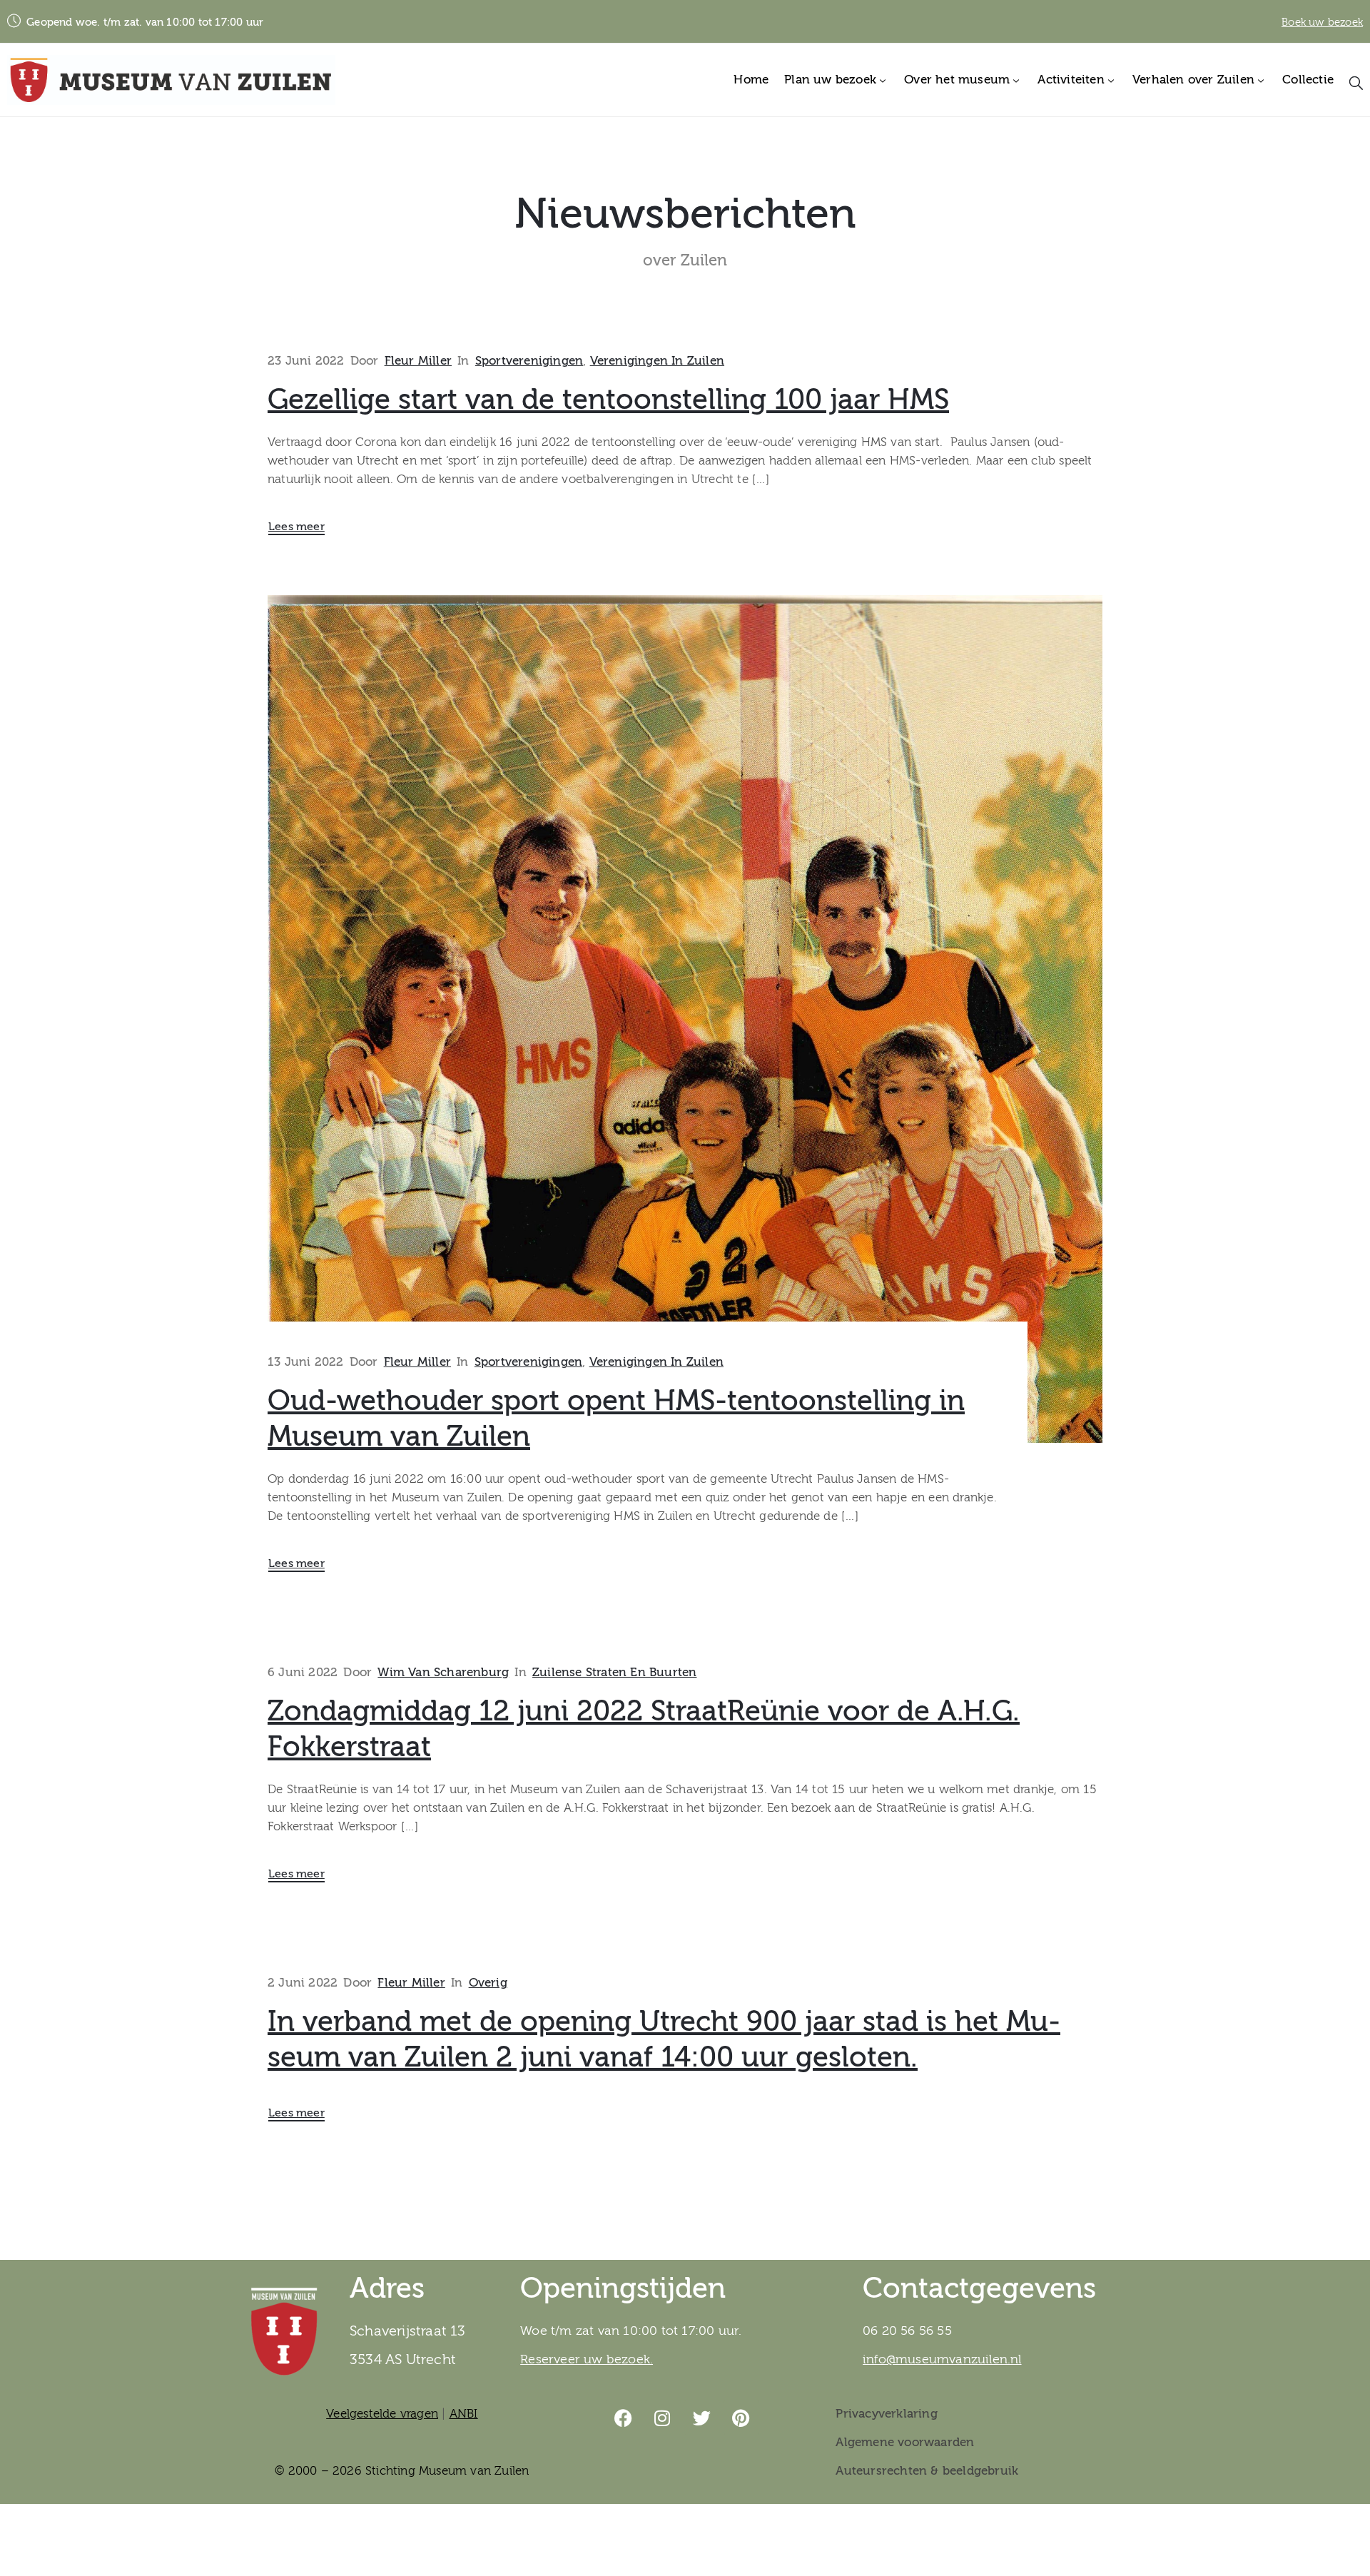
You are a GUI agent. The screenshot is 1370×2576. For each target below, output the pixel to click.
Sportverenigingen (529, 361)
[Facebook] (624, 2418)
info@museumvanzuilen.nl (942, 2359)
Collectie (1308, 80)
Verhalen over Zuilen (1193, 80)
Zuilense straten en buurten (614, 1672)
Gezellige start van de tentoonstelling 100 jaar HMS (608, 400)
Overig (488, 1983)
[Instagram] (663, 2418)
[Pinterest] (741, 2418)
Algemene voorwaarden (905, 2442)
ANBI (464, 2414)
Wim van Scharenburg (443, 1672)
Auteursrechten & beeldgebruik (927, 2471)
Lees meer (296, 527)
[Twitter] (702, 2418)
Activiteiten (1071, 80)
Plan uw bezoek (830, 80)
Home (751, 80)
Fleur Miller (418, 361)
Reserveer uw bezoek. (587, 2359)
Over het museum (957, 80)
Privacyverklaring (886, 2414)
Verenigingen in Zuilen (657, 361)
